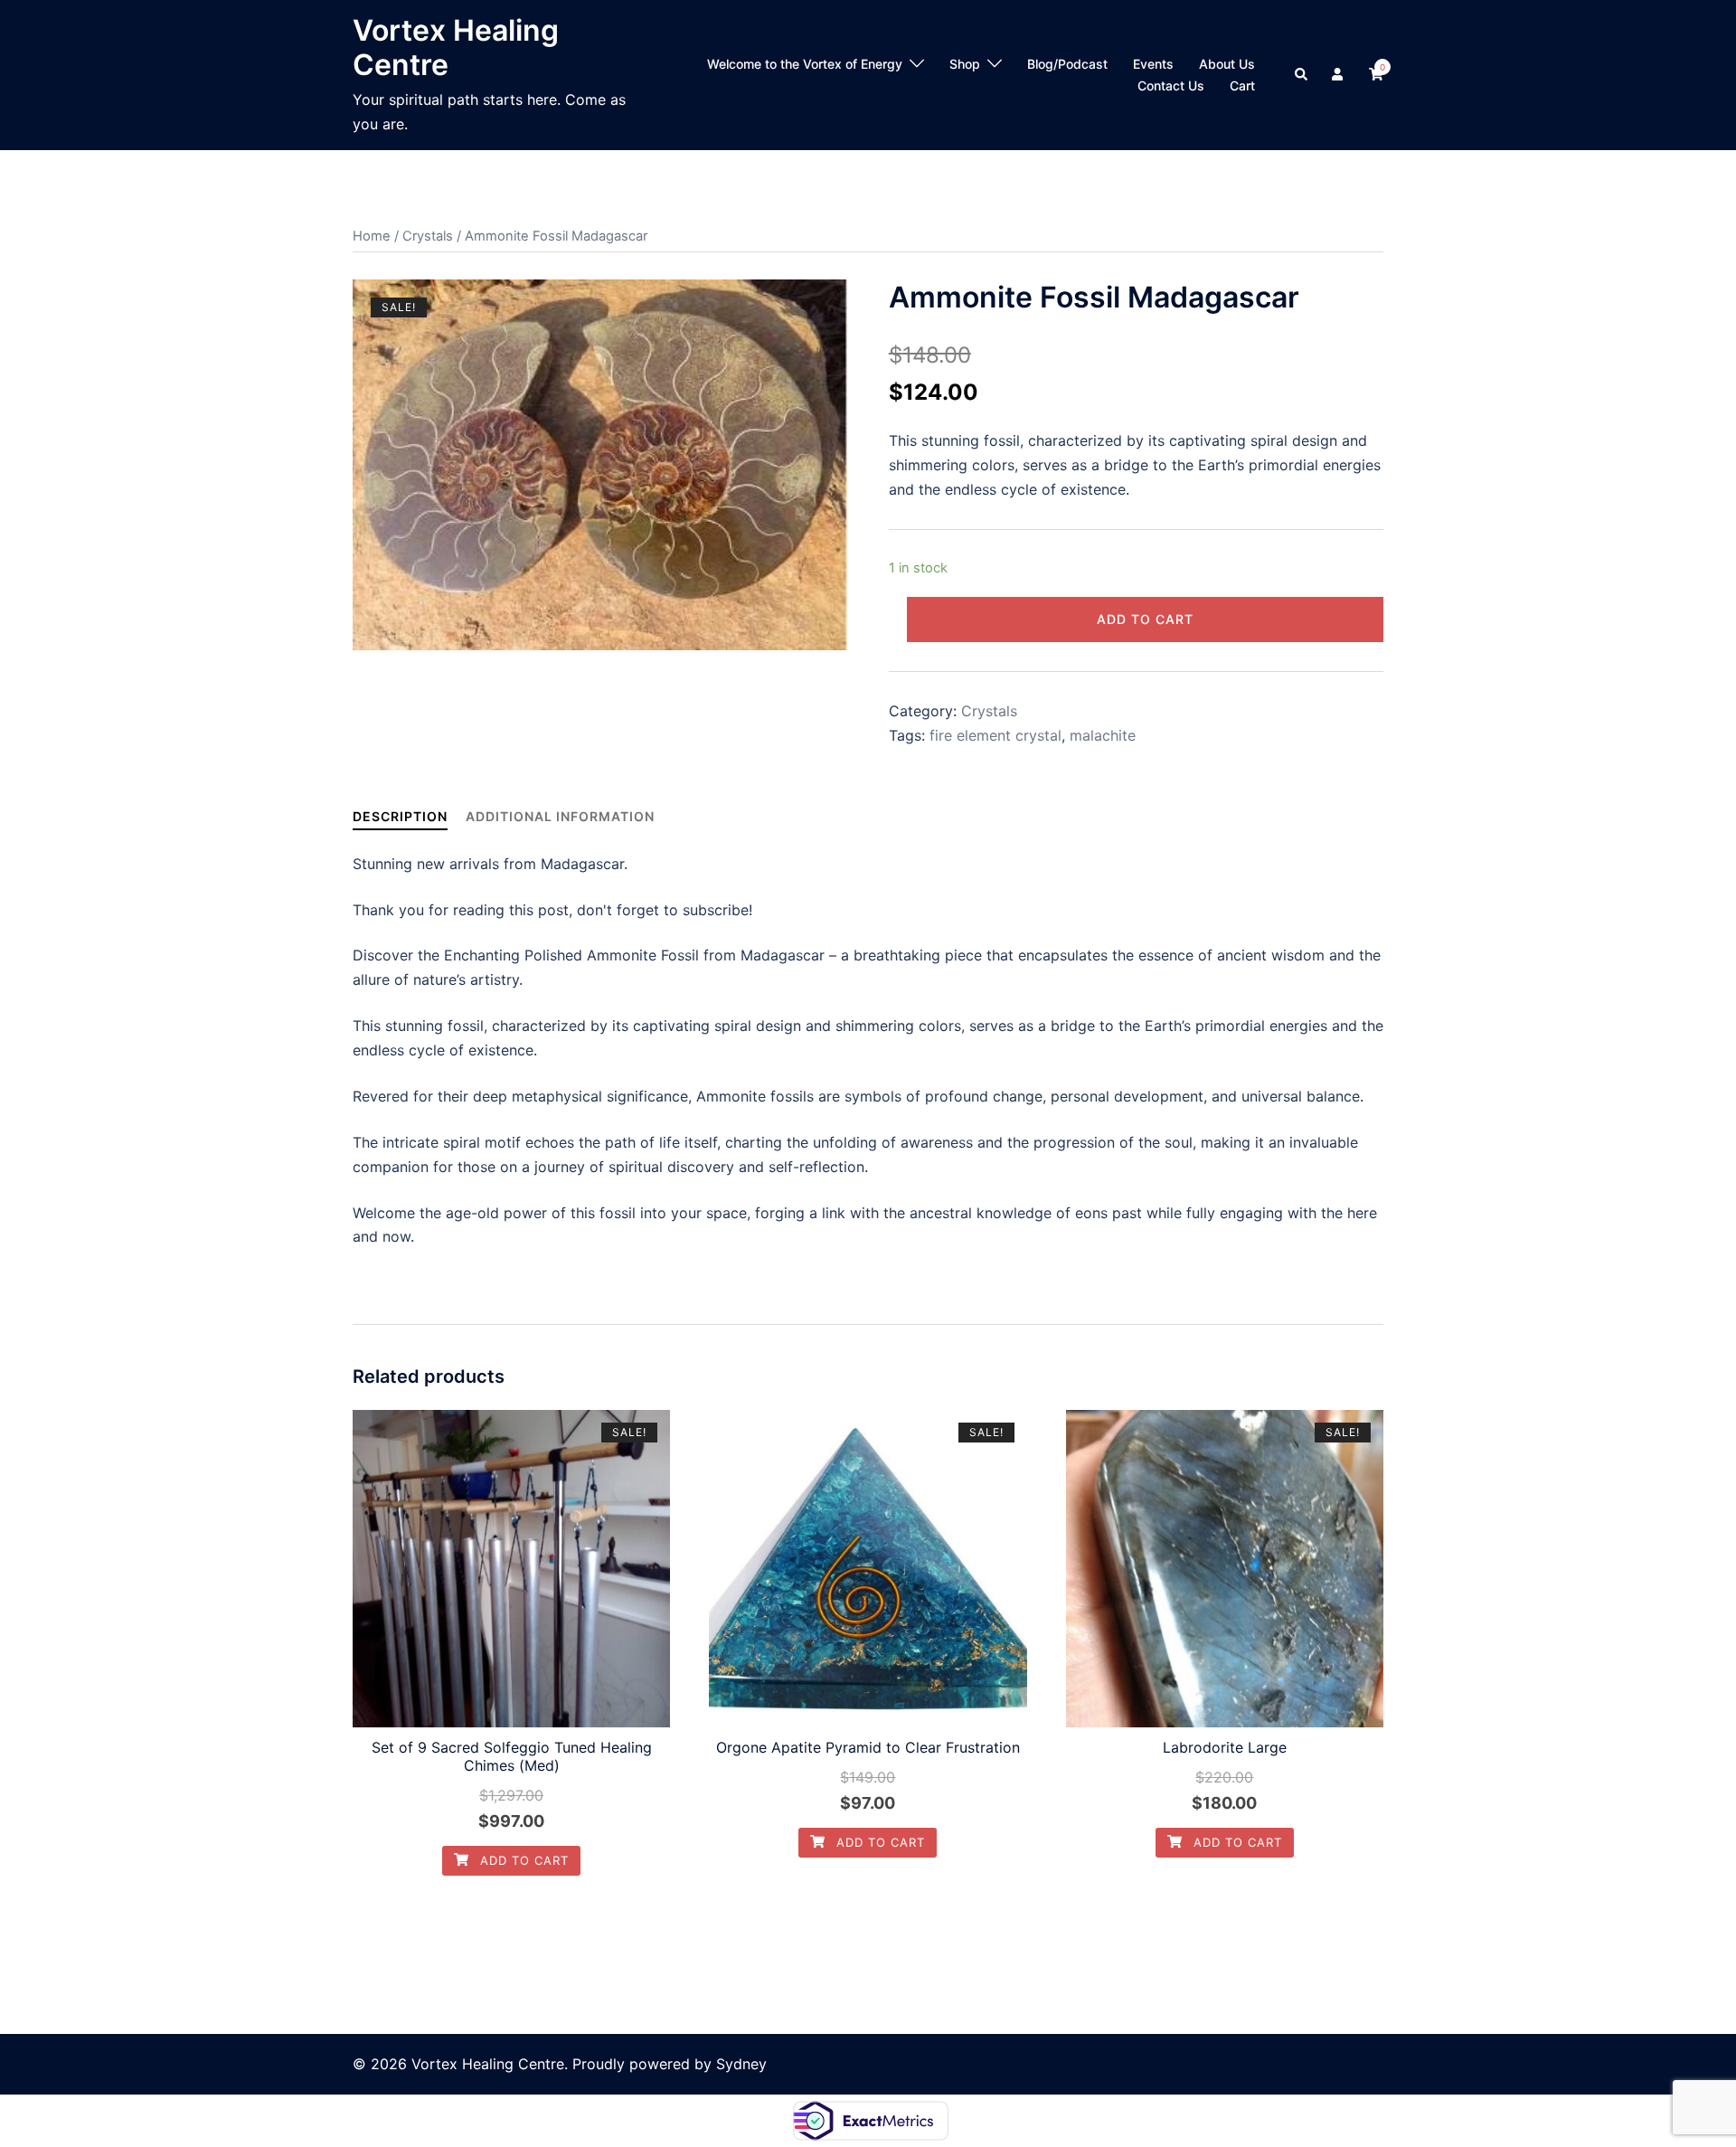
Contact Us (1171, 85)
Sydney (741, 2064)
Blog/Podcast (1067, 64)
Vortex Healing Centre (456, 47)
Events (1153, 64)
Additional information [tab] (560, 816)
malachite (1103, 735)
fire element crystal (995, 735)
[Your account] (1339, 75)
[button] (1302, 75)
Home (372, 236)
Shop (965, 64)
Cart (1242, 85)
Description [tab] (400, 816)
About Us (1227, 64)
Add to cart (1145, 619)
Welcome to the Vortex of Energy (805, 64)
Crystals (428, 236)
